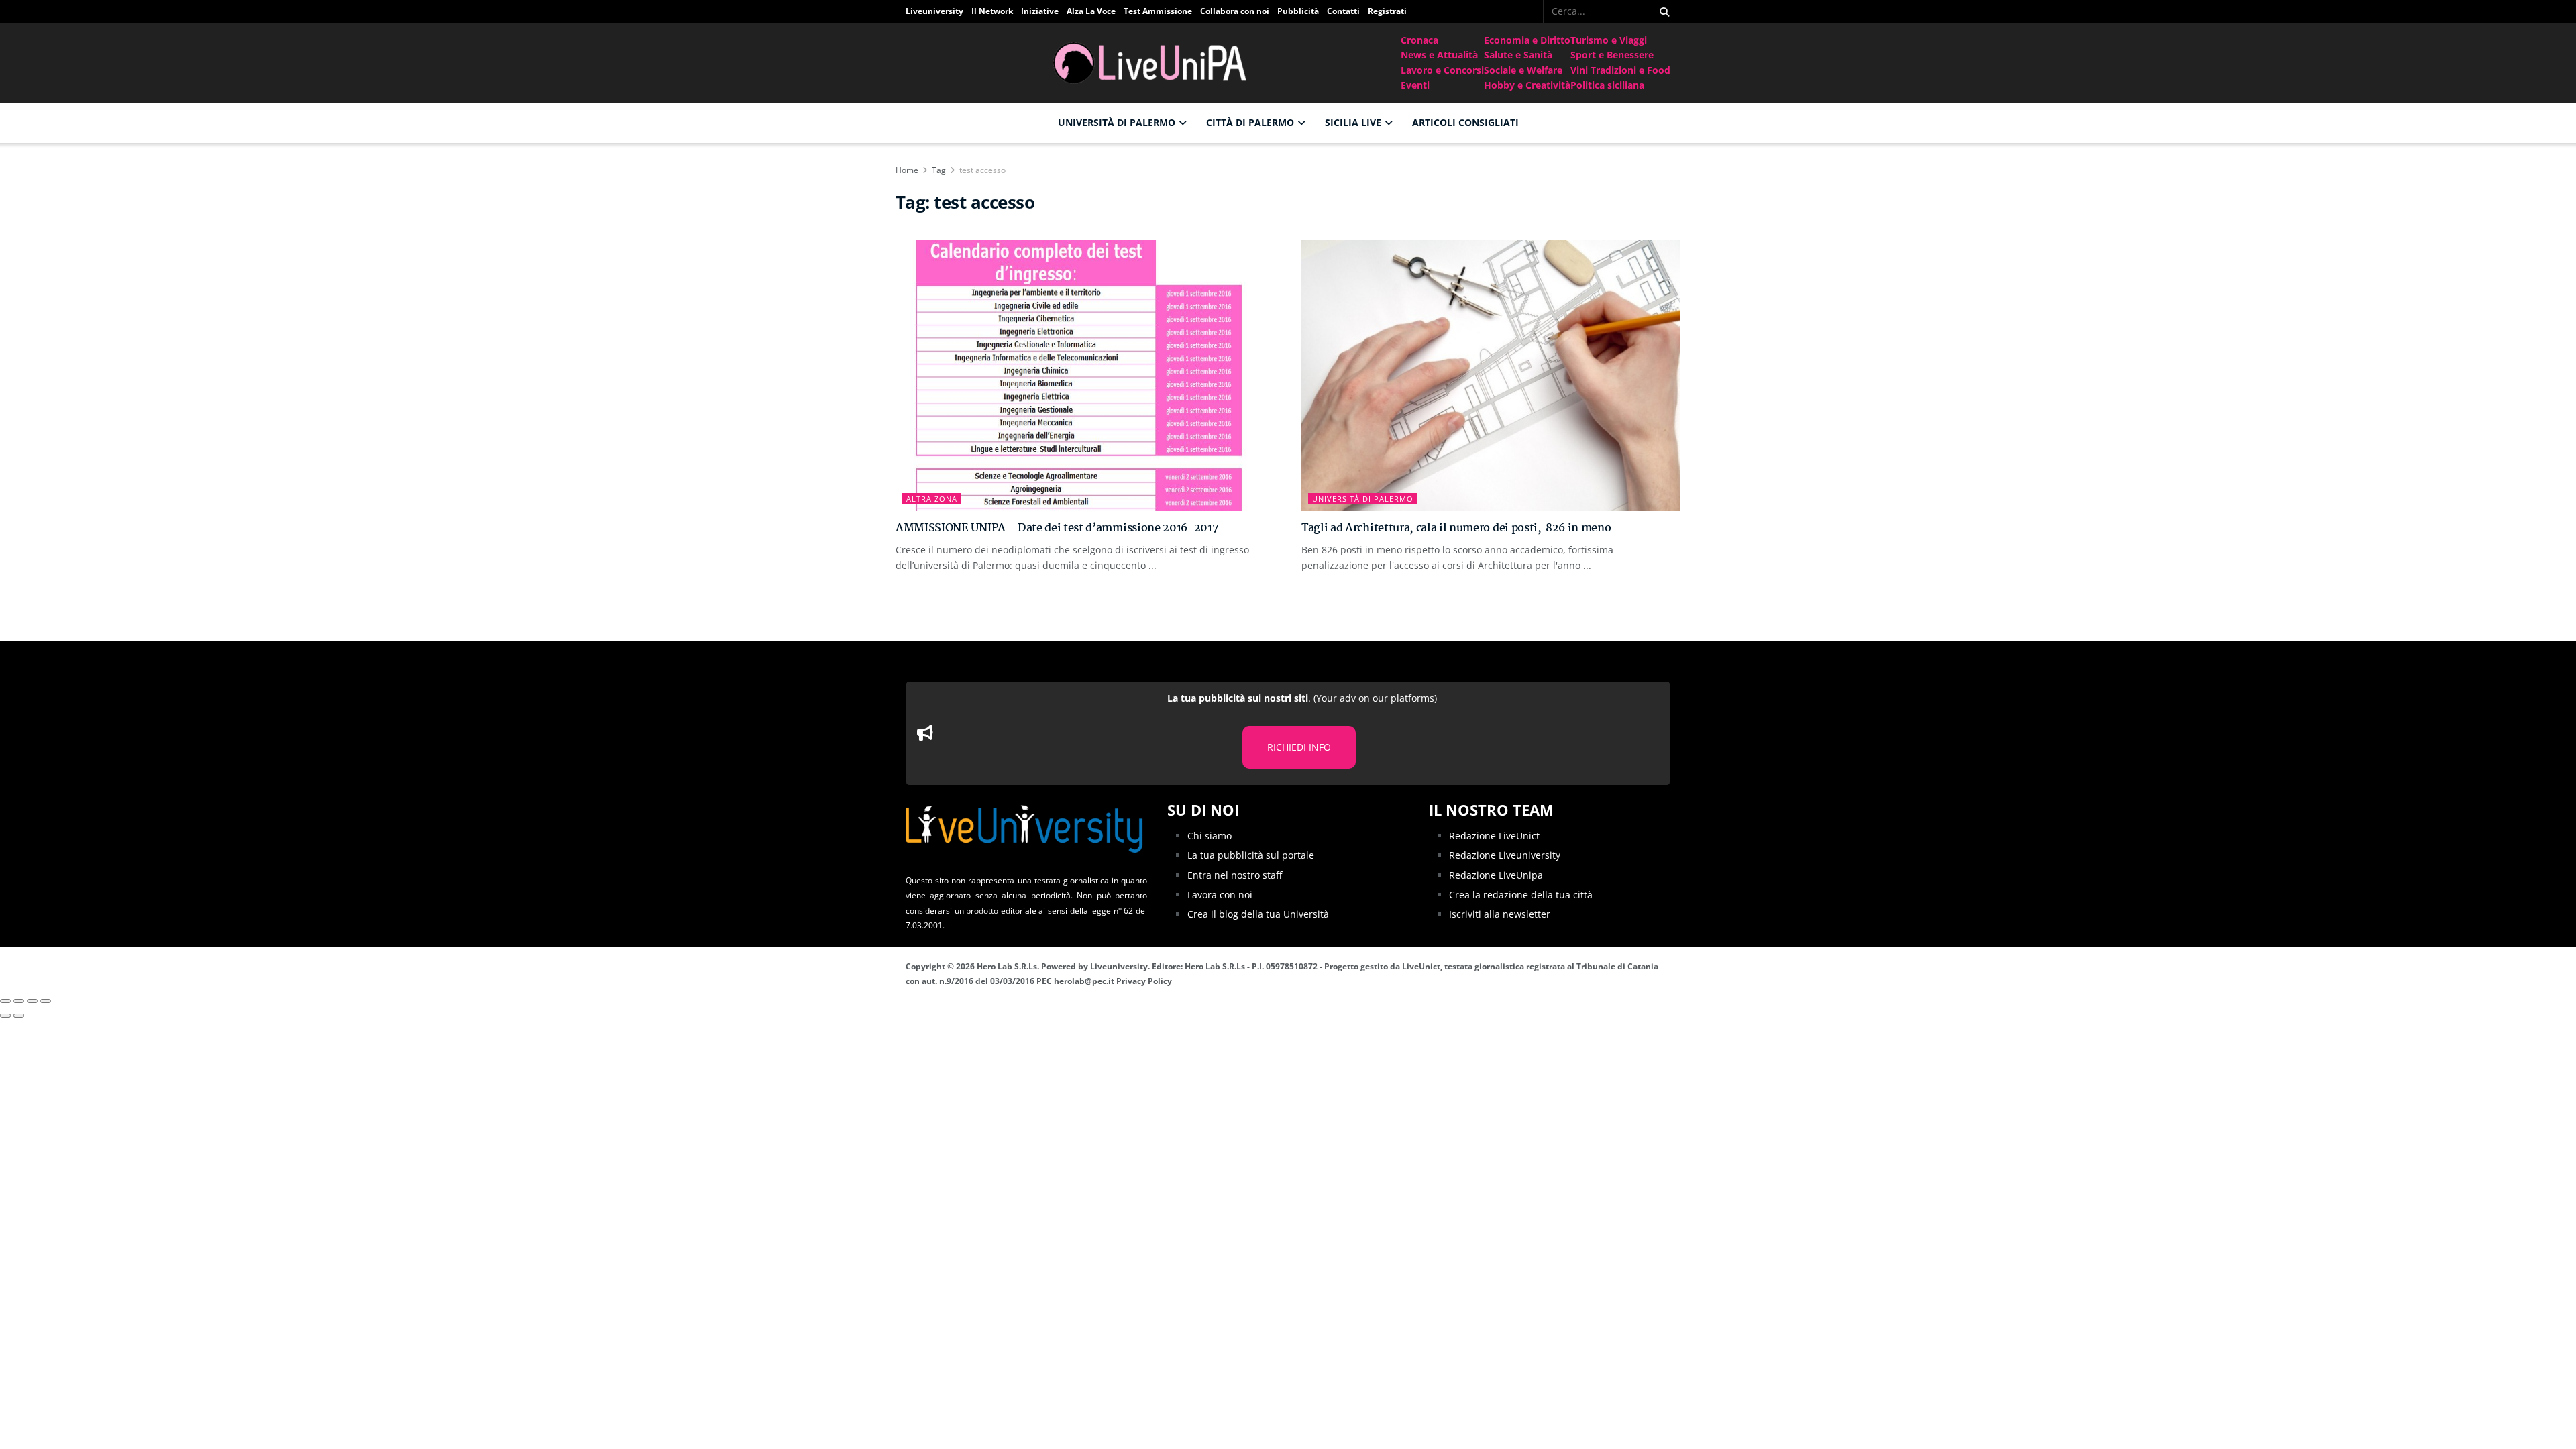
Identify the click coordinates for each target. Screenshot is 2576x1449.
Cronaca (1419, 40)
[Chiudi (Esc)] (5, 1001)
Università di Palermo (1117, 122)
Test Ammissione (1158, 11)
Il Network (992, 11)
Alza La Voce (1091, 11)
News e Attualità (1439, 55)
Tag (939, 170)
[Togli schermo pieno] (32, 1001)
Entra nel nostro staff (1235, 875)
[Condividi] (19, 1001)
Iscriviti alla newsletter (1500, 914)
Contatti (1343, 11)
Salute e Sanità (1518, 55)
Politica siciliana (1607, 85)
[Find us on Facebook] (1534, 11)
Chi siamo (1210, 836)
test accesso (982, 170)
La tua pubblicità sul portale (1251, 855)
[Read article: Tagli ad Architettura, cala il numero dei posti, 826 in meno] (1491, 376)
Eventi (1415, 85)
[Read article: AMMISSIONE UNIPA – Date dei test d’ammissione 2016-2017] (1085, 376)
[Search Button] (1662, 11)
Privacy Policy (1144, 981)
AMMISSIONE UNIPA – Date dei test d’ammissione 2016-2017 (1057, 528)
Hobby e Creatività (1527, 85)
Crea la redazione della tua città (1521, 895)
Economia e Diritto (1527, 40)
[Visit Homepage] (1153, 63)
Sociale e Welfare (1523, 70)
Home (907, 170)
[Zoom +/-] (46, 1001)
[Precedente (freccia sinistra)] (5, 1016)
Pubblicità (1298, 11)
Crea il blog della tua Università (1258, 914)
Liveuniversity (934, 11)
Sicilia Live (1353, 122)
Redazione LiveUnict (1494, 836)
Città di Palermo (1250, 122)
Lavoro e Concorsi (1442, 70)
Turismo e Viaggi (1609, 40)
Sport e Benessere (1612, 55)
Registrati (1387, 11)
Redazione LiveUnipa (1496, 875)
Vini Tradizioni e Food (1620, 70)
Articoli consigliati (1465, 122)
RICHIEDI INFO (1299, 747)
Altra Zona (932, 499)
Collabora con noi (1235, 11)
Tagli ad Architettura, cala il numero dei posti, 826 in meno (1456, 528)
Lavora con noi (1220, 895)
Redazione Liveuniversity (1505, 855)
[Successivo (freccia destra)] (19, 1016)
